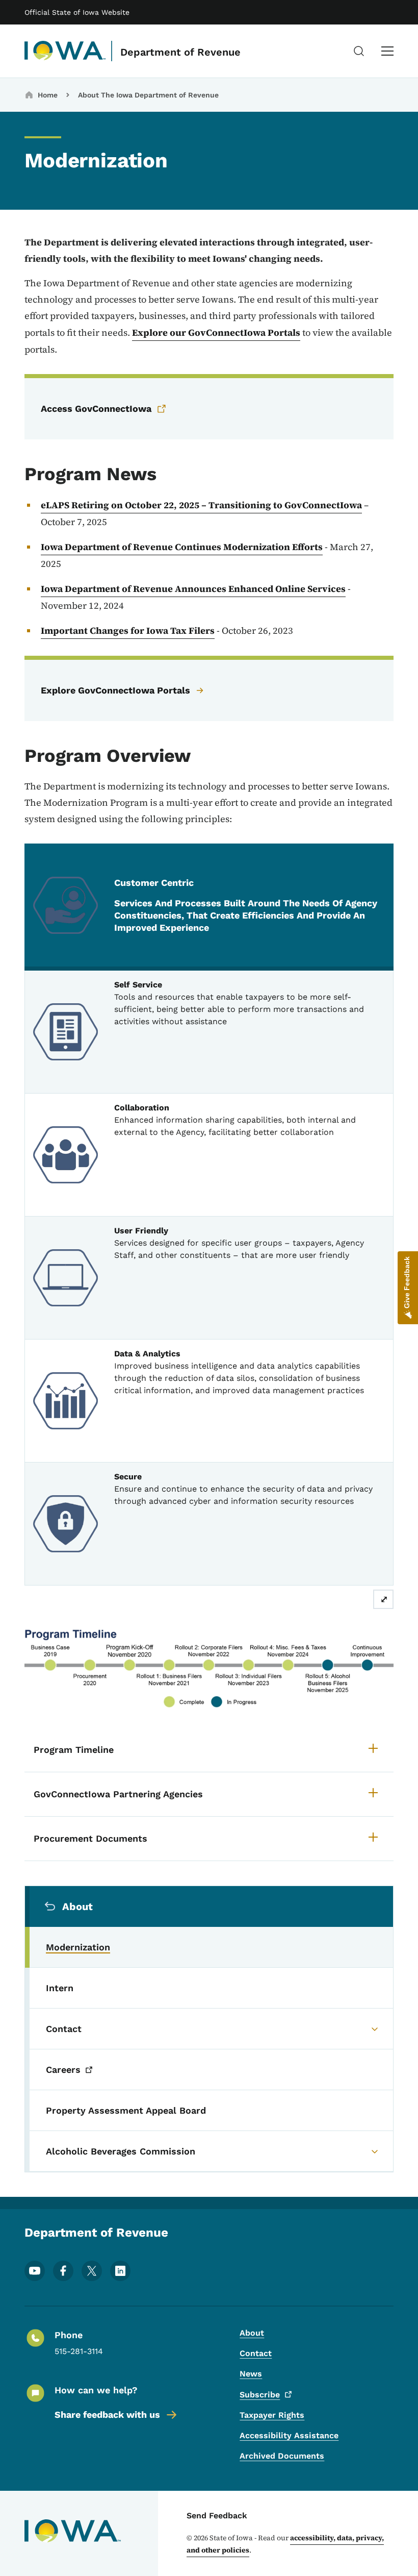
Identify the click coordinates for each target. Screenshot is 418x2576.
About (252, 2333)
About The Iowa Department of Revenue (148, 95)
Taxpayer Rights (272, 2415)
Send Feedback (217, 2516)
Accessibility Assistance (289, 2435)
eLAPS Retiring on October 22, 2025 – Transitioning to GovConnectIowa (201, 505)
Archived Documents (282, 2456)
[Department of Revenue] (65, 51)
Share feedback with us (107, 2414)
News (251, 2374)
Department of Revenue (180, 52)
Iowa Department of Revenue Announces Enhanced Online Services (193, 589)
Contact (256, 2353)
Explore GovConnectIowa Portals (115, 690)
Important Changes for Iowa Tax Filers (128, 630)
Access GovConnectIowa (96, 408)
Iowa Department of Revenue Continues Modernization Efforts (182, 547)
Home (48, 95)
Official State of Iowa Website (77, 12)
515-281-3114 (79, 2351)
